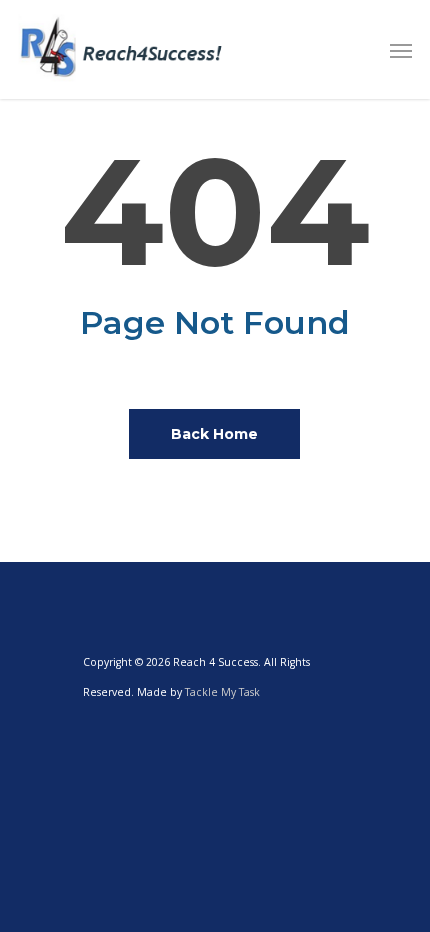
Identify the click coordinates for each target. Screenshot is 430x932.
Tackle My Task (222, 692)
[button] (401, 50)
